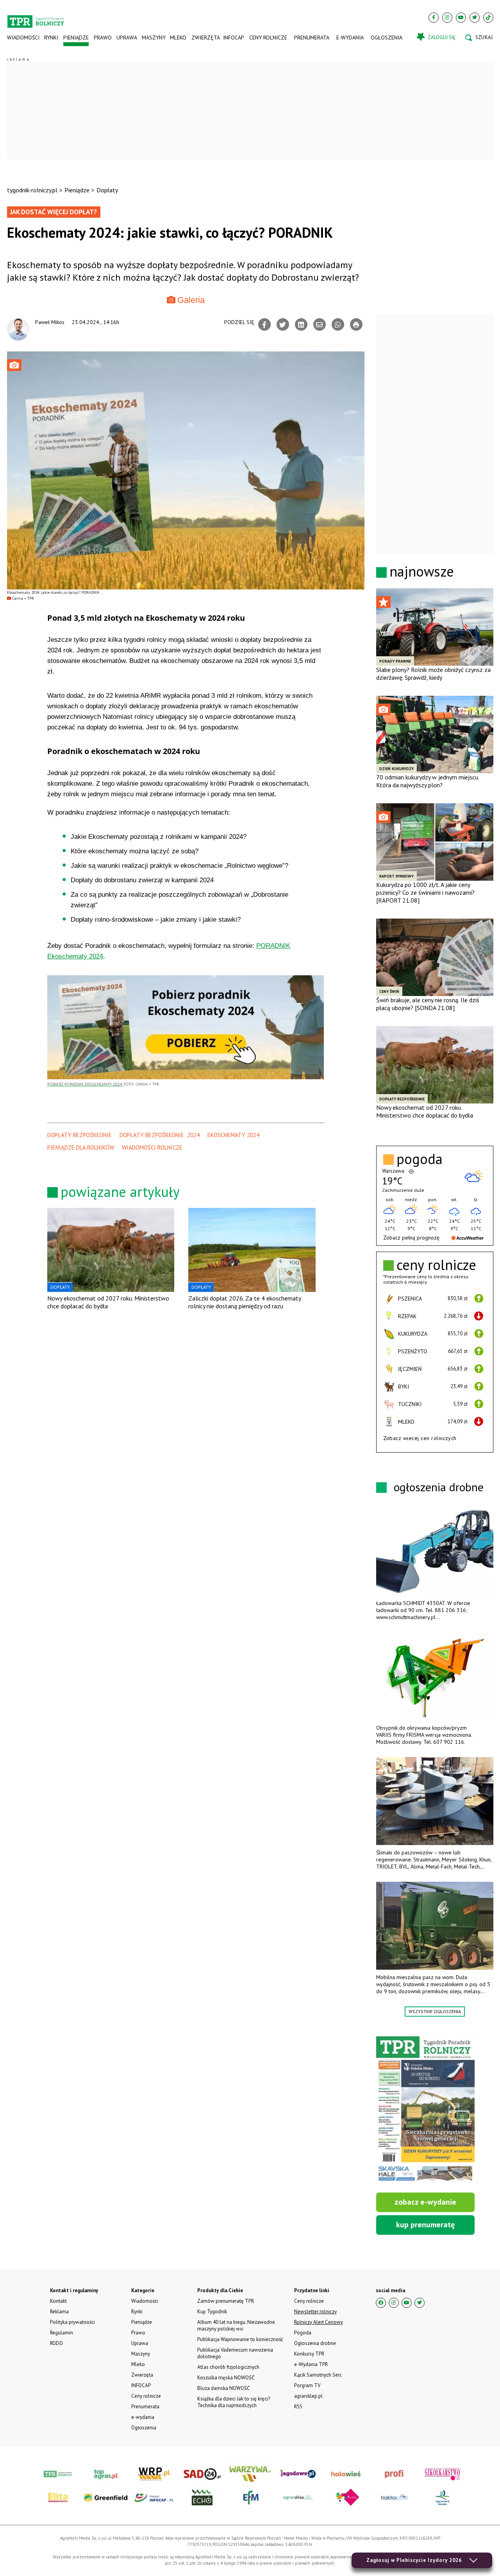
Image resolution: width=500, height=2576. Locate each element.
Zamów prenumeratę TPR (226, 2301)
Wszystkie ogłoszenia (435, 2011)
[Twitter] (475, 18)
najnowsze (422, 571)
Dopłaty (107, 190)
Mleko (178, 38)
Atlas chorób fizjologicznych (228, 2367)
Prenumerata (312, 38)
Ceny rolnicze (268, 38)
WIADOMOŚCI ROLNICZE (152, 1147)
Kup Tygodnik (212, 2312)
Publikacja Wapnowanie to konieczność (240, 2339)
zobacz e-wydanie (425, 2202)
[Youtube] (461, 18)
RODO (56, 2343)
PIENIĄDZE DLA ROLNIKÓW (81, 1147)
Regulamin (62, 2333)
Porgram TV (307, 2385)
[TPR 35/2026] (425, 2110)
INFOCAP (234, 38)
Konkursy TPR (309, 2354)
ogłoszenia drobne (439, 1487)
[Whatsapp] (338, 324)
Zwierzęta (205, 38)
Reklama (59, 2312)
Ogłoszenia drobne (315, 2343)
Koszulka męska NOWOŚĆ (226, 2378)
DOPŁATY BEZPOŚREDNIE (79, 1135)
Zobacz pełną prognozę (411, 1238)
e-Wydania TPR (311, 2364)
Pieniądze (76, 38)
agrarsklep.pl (308, 2396)
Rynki (51, 38)
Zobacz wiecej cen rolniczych (420, 1438)
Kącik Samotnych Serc (318, 2375)
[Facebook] (434, 18)
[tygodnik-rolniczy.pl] (36, 18)
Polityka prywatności (72, 2322)
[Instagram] (447, 18)
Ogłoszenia (387, 38)
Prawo (102, 38)
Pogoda (303, 2333)
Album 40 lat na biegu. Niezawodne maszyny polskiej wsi (236, 2325)
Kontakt (58, 2301)
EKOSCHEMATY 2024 (233, 1135)
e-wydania (350, 38)
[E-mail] (320, 324)
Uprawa (127, 38)
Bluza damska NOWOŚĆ (223, 2388)
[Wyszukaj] (479, 38)
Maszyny (153, 38)
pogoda (420, 1159)
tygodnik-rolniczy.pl (32, 190)
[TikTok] (488, 18)
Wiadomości (23, 38)
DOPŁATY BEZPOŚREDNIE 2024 (160, 1135)
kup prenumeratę (425, 2225)
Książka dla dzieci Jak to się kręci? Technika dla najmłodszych (234, 2402)
